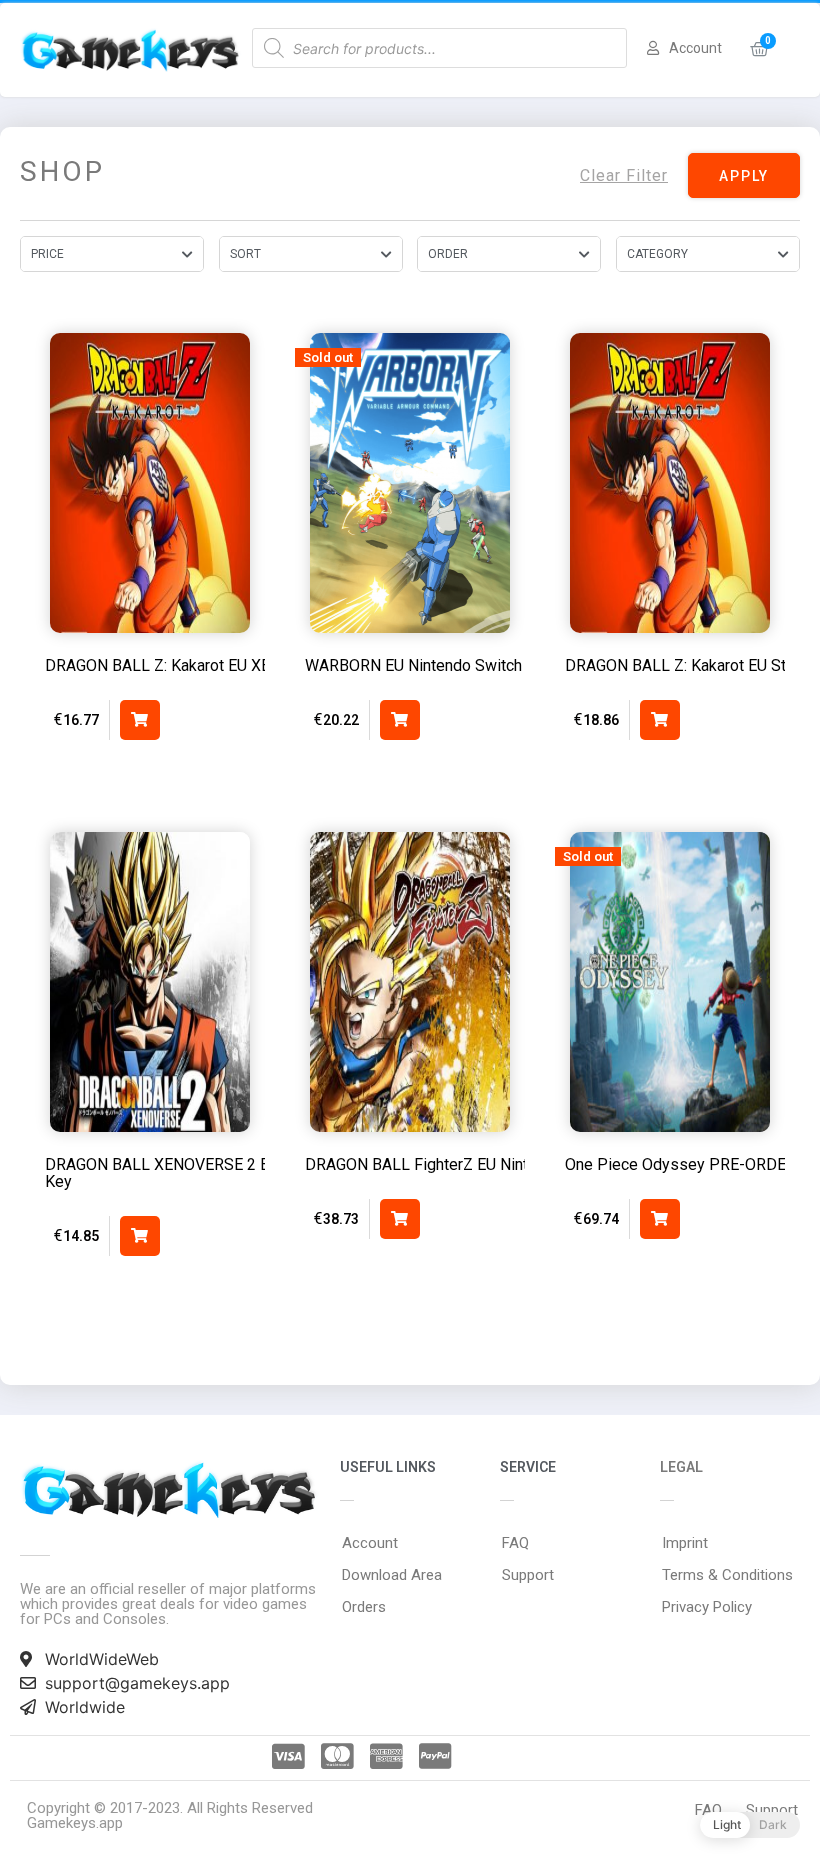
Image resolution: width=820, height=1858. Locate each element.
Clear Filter (624, 175)
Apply (744, 176)
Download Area (392, 1575)
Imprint (685, 1543)
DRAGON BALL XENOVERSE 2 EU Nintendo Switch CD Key (233, 1173)
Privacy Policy (707, 1607)
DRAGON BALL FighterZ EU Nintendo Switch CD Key (487, 1164)
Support (528, 1575)
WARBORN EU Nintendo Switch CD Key (441, 665)
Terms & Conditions (727, 1575)
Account (370, 1543)
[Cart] (759, 49)
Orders (364, 1607)
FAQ (515, 1543)
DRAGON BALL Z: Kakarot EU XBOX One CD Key (212, 665)
